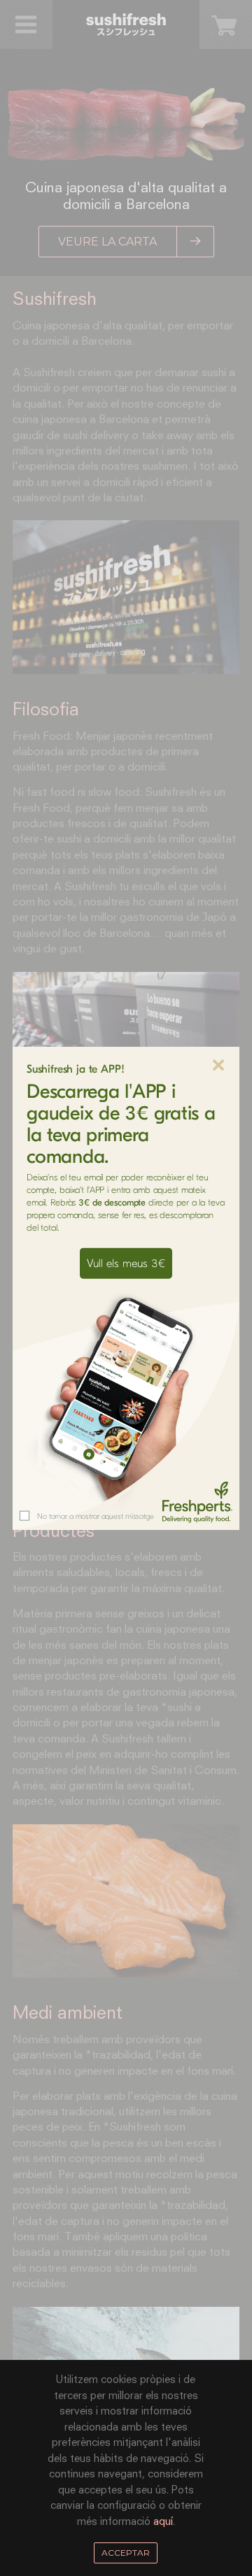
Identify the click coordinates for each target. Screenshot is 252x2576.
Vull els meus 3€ (126, 1264)
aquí (163, 2522)
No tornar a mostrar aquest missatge (96, 1516)
